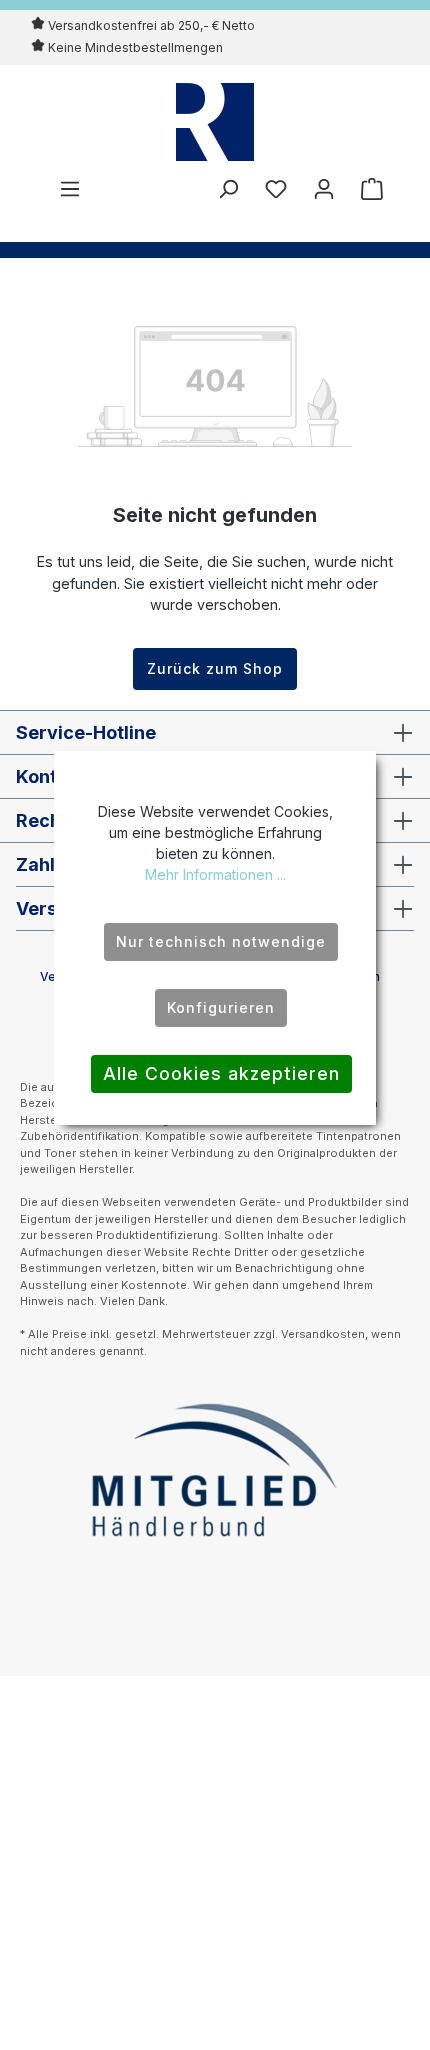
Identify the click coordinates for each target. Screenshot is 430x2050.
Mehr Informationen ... (215, 874)
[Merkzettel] (276, 189)
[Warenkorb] (366, 189)
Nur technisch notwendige (221, 941)
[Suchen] (228, 189)
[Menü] (70, 189)
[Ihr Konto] (324, 189)
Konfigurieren (221, 1007)
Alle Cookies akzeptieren (221, 1073)
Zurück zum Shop (215, 668)
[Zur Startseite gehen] (215, 122)
